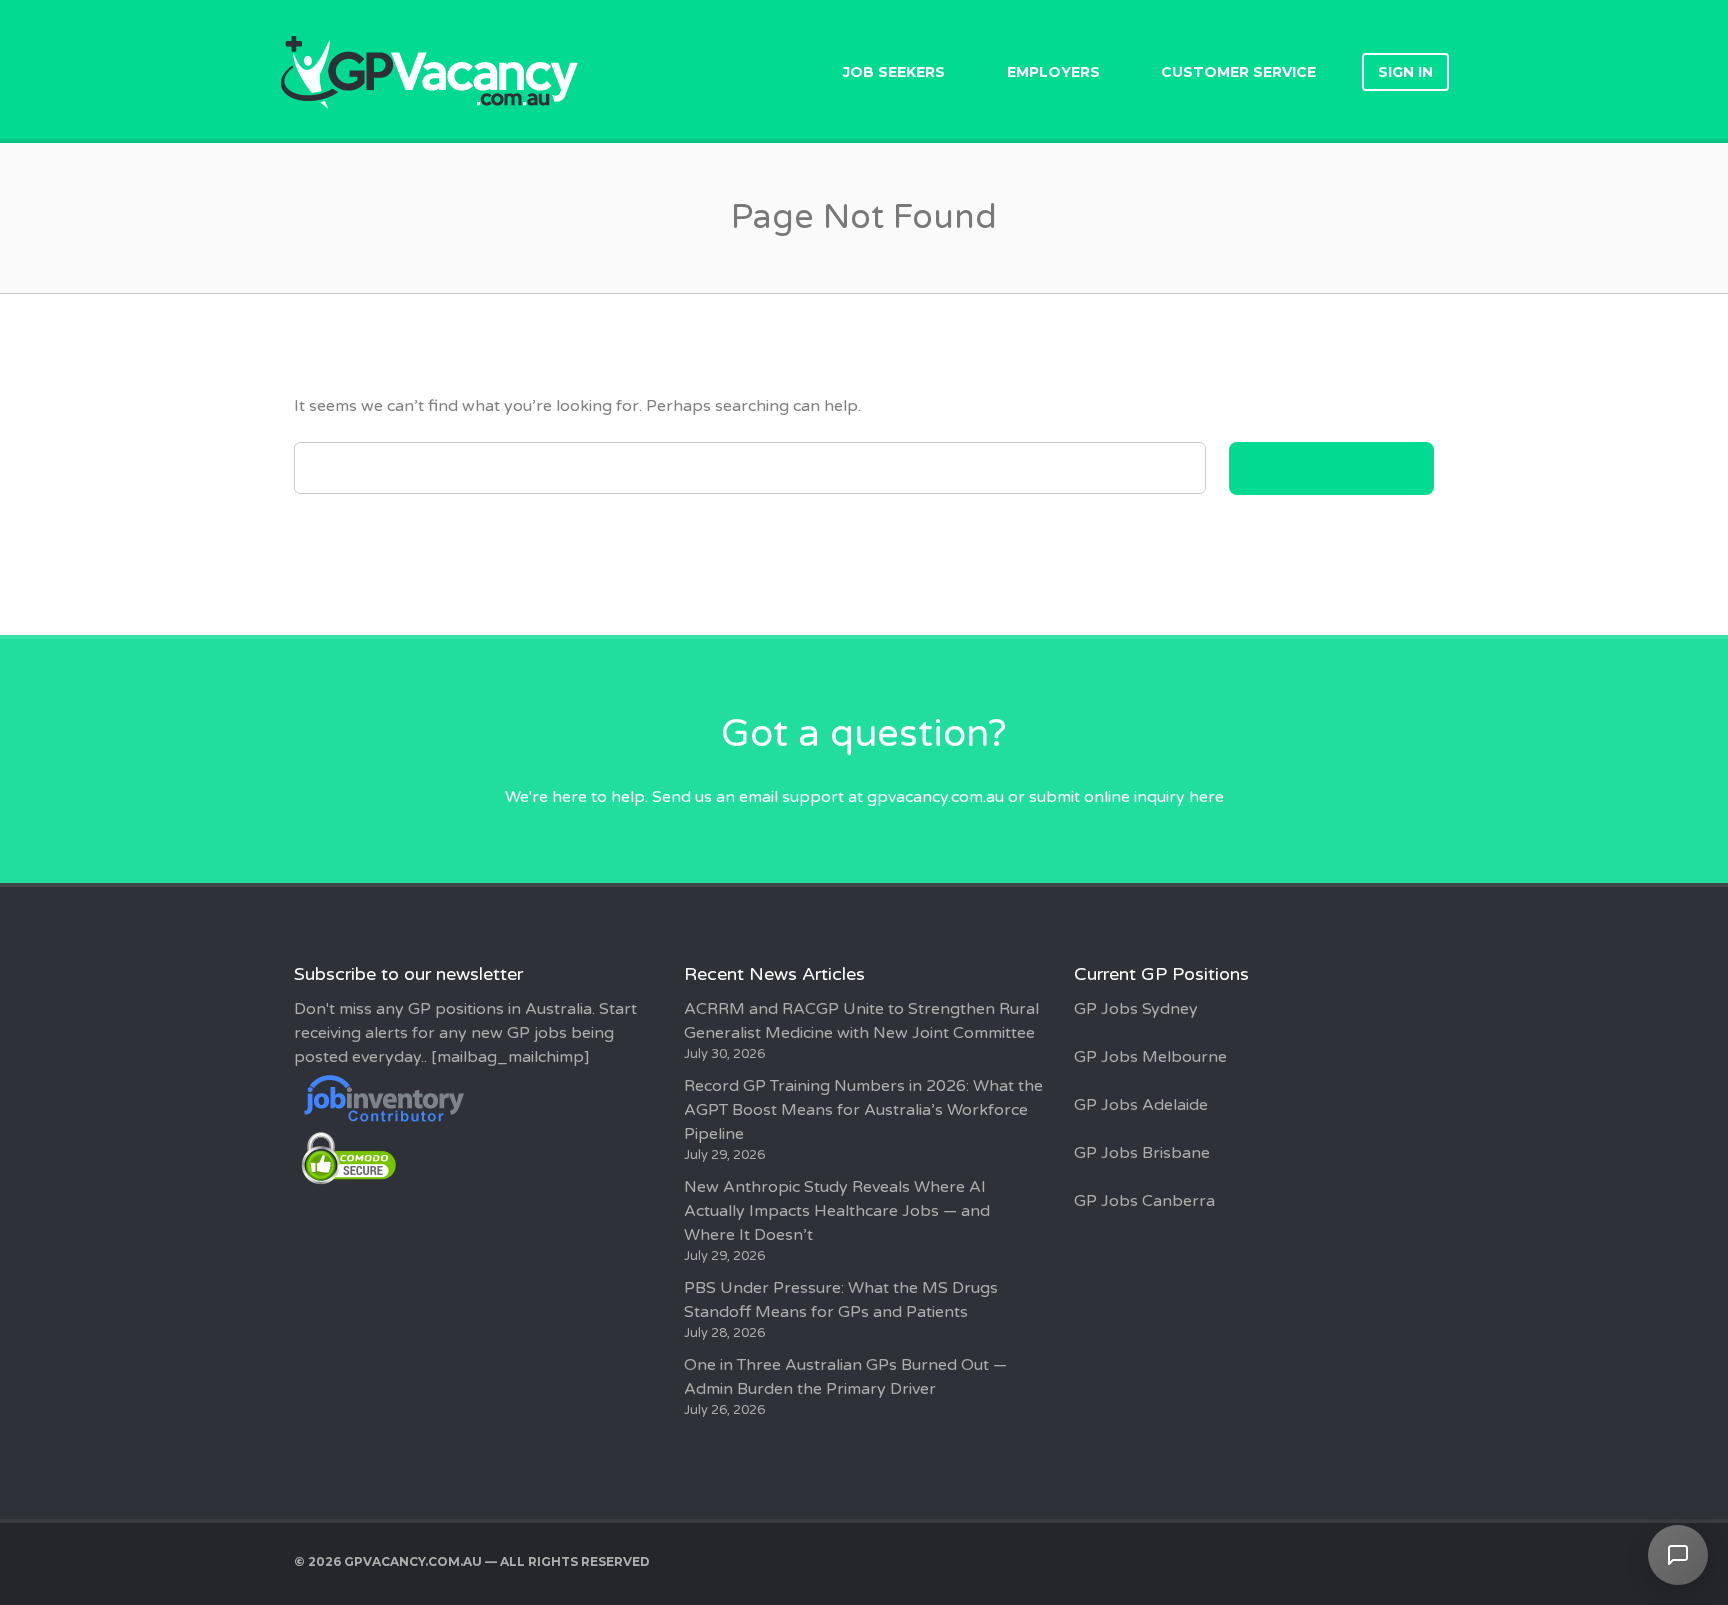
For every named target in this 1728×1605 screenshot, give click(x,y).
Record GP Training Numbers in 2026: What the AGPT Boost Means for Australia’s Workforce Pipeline (863, 1110)
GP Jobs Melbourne (1150, 1057)
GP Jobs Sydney (1136, 1009)
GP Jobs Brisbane (1142, 1153)
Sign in (1405, 72)
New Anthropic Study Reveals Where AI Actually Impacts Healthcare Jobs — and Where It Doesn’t (837, 1211)
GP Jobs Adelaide (1141, 1105)
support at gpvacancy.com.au (893, 797)
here (1206, 797)
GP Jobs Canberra (1144, 1201)
